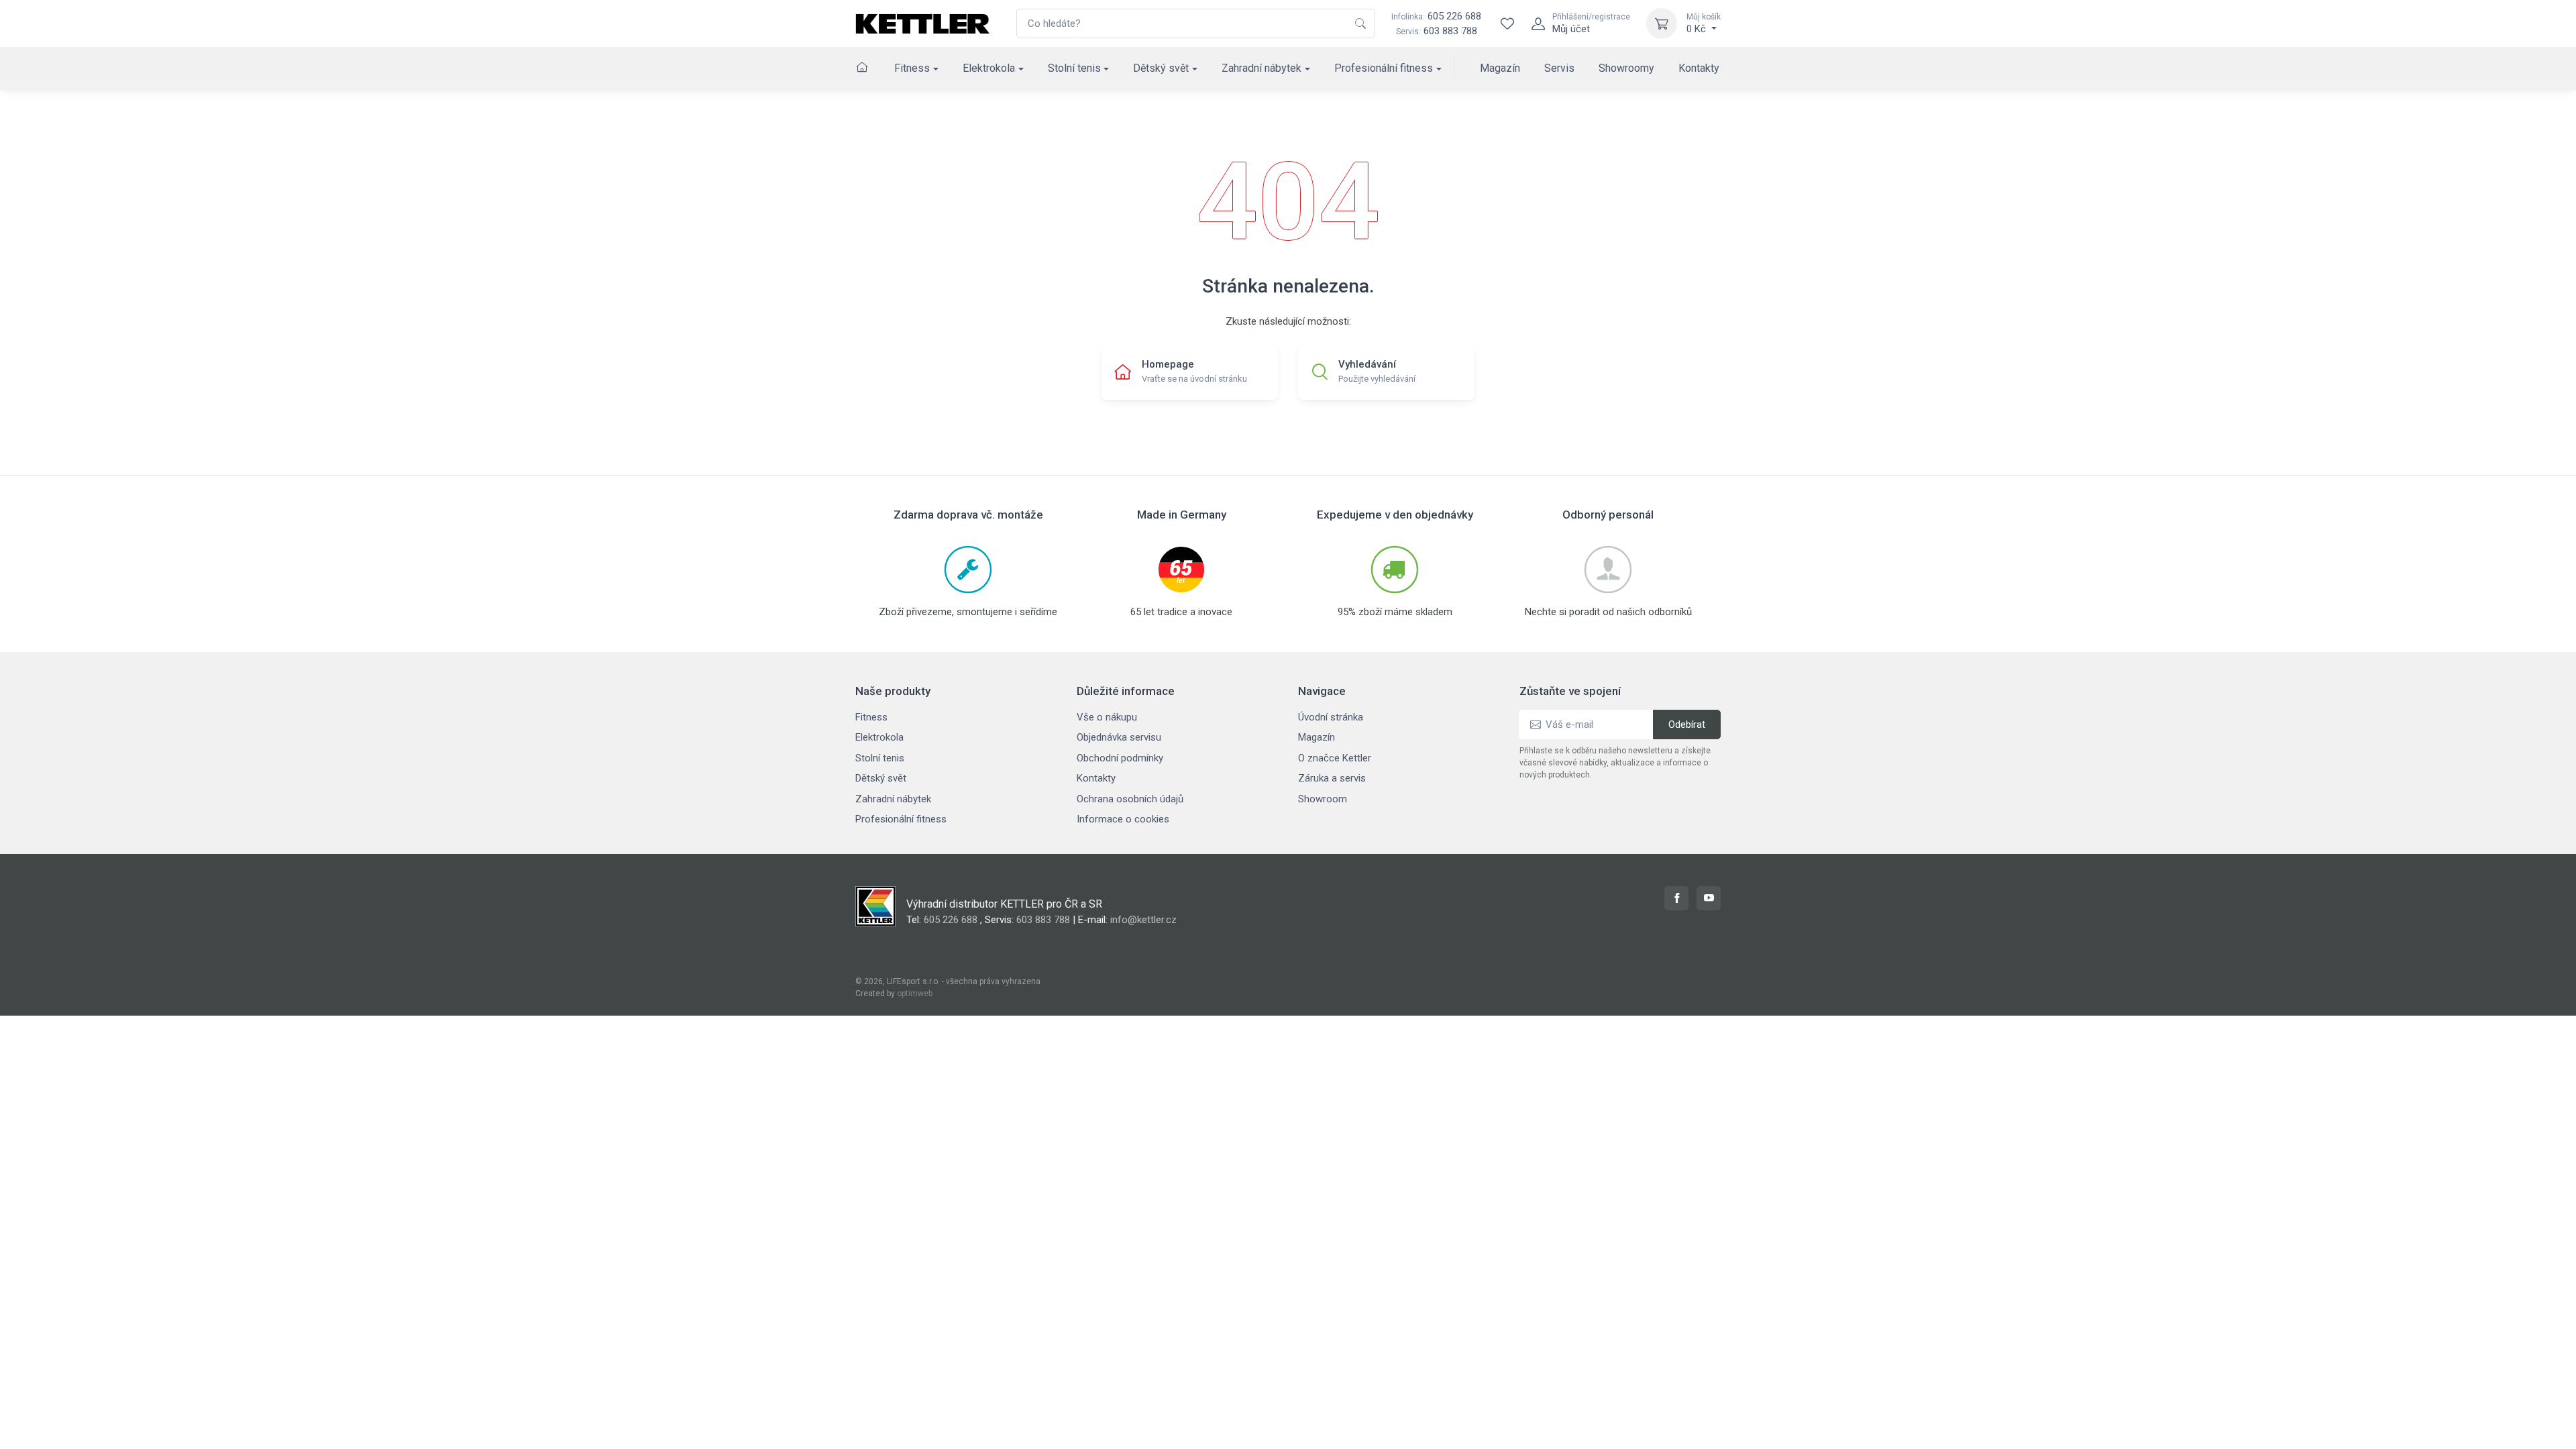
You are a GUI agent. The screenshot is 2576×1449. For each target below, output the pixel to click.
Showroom (1323, 799)
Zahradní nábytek (1262, 68)
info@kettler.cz (1143, 920)
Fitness (912, 68)
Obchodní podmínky (1120, 758)
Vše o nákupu (1107, 717)
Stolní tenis (1074, 68)
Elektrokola (989, 68)
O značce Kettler (1335, 758)
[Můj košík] (1662, 23)
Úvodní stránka (1331, 717)
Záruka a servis (1332, 778)
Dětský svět (1161, 68)
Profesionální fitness (1384, 68)
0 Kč (1704, 23)
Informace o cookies (1123, 819)
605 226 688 (1436, 16)
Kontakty (1699, 68)
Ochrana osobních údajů (1130, 799)
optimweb (915, 994)
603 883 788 (1450, 31)
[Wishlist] (1507, 23)
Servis (1559, 68)
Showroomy (1626, 68)
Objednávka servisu (1119, 737)
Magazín (1500, 68)
